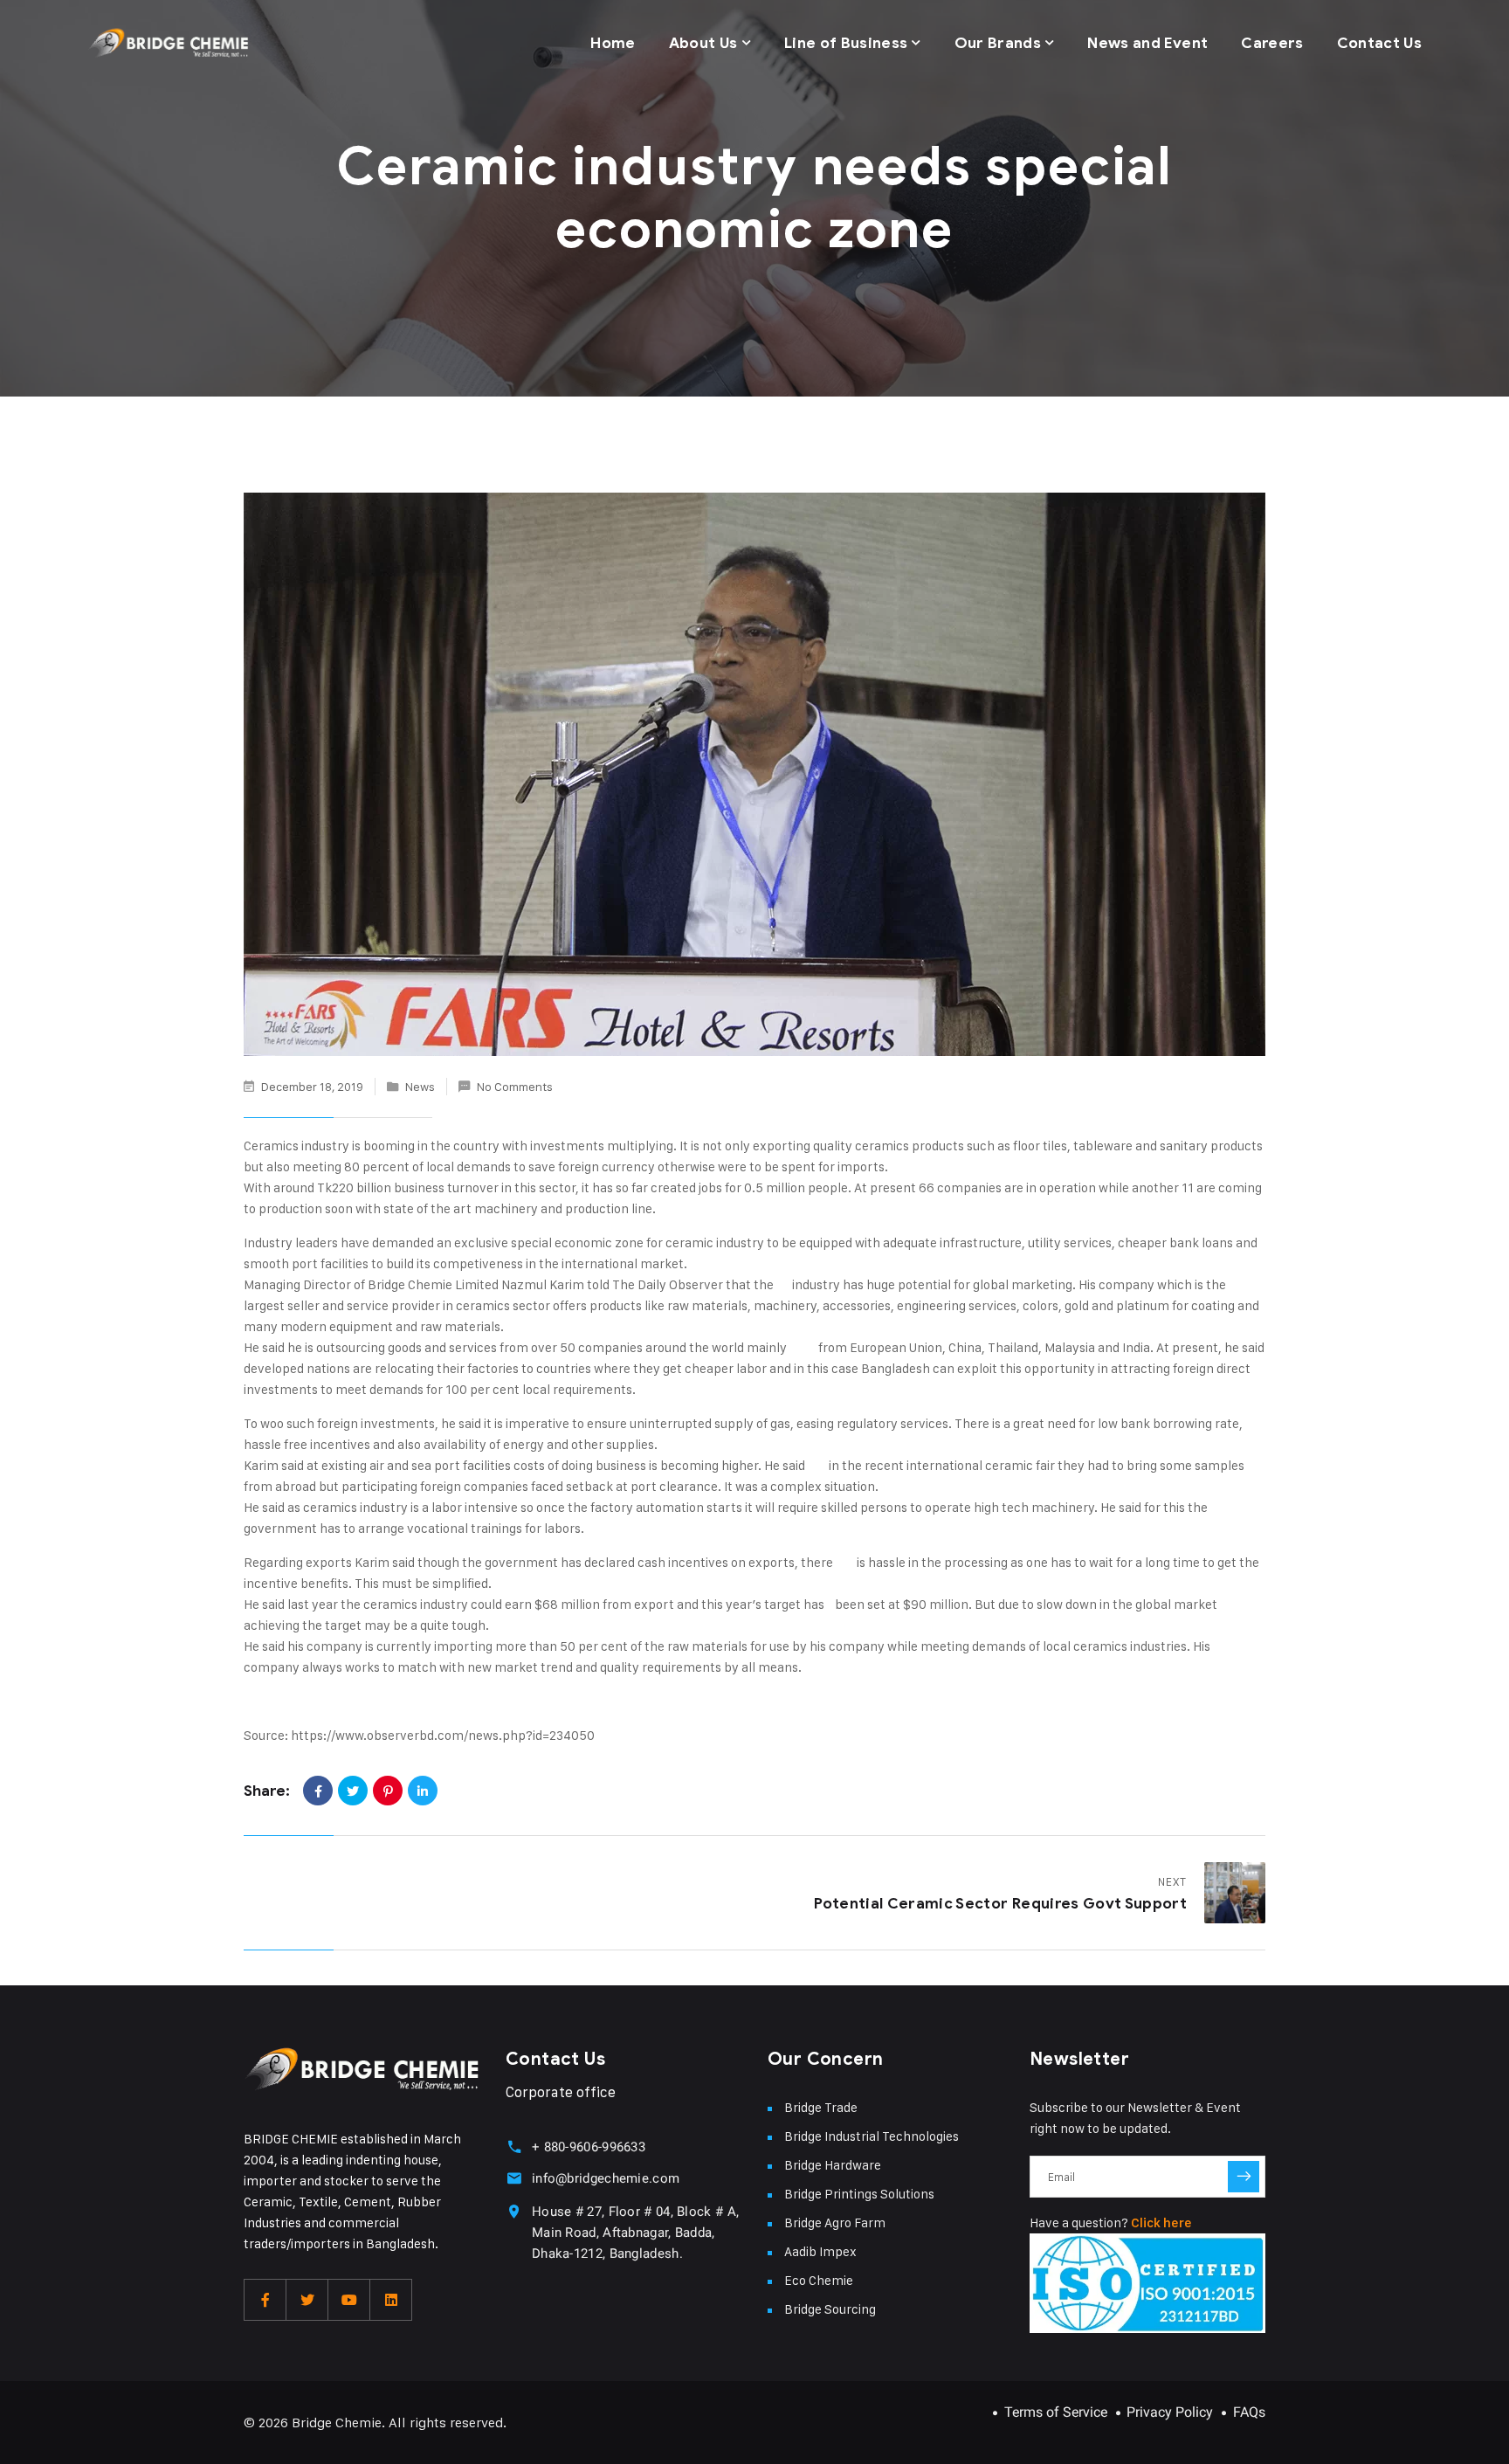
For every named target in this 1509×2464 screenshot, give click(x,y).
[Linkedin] (391, 2300)
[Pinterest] (388, 1791)
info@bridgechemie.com (606, 2178)
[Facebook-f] (265, 2300)
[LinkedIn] (423, 1791)
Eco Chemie (819, 2280)
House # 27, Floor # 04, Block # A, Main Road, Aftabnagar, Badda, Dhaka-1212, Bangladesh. (635, 2233)
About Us (703, 43)
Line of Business (846, 43)
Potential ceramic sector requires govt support (1000, 1904)
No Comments (515, 1086)
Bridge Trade (821, 2107)
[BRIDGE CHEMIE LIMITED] (168, 44)
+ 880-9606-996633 (589, 2147)
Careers (1272, 43)
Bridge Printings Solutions (859, 2194)
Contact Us (1379, 43)
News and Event (1147, 43)
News (420, 1086)
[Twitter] (353, 1791)
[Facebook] (318, 1791)
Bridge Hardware (833, 2165)
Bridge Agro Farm (835, 2222)
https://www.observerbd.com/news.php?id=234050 (443, 1735)
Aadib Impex (820, 2251)
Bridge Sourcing (830, 2309)
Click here (1161, 2223)
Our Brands (998, 43)
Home (613, 43)
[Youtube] (349, 2300)
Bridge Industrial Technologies (872, 2136)
